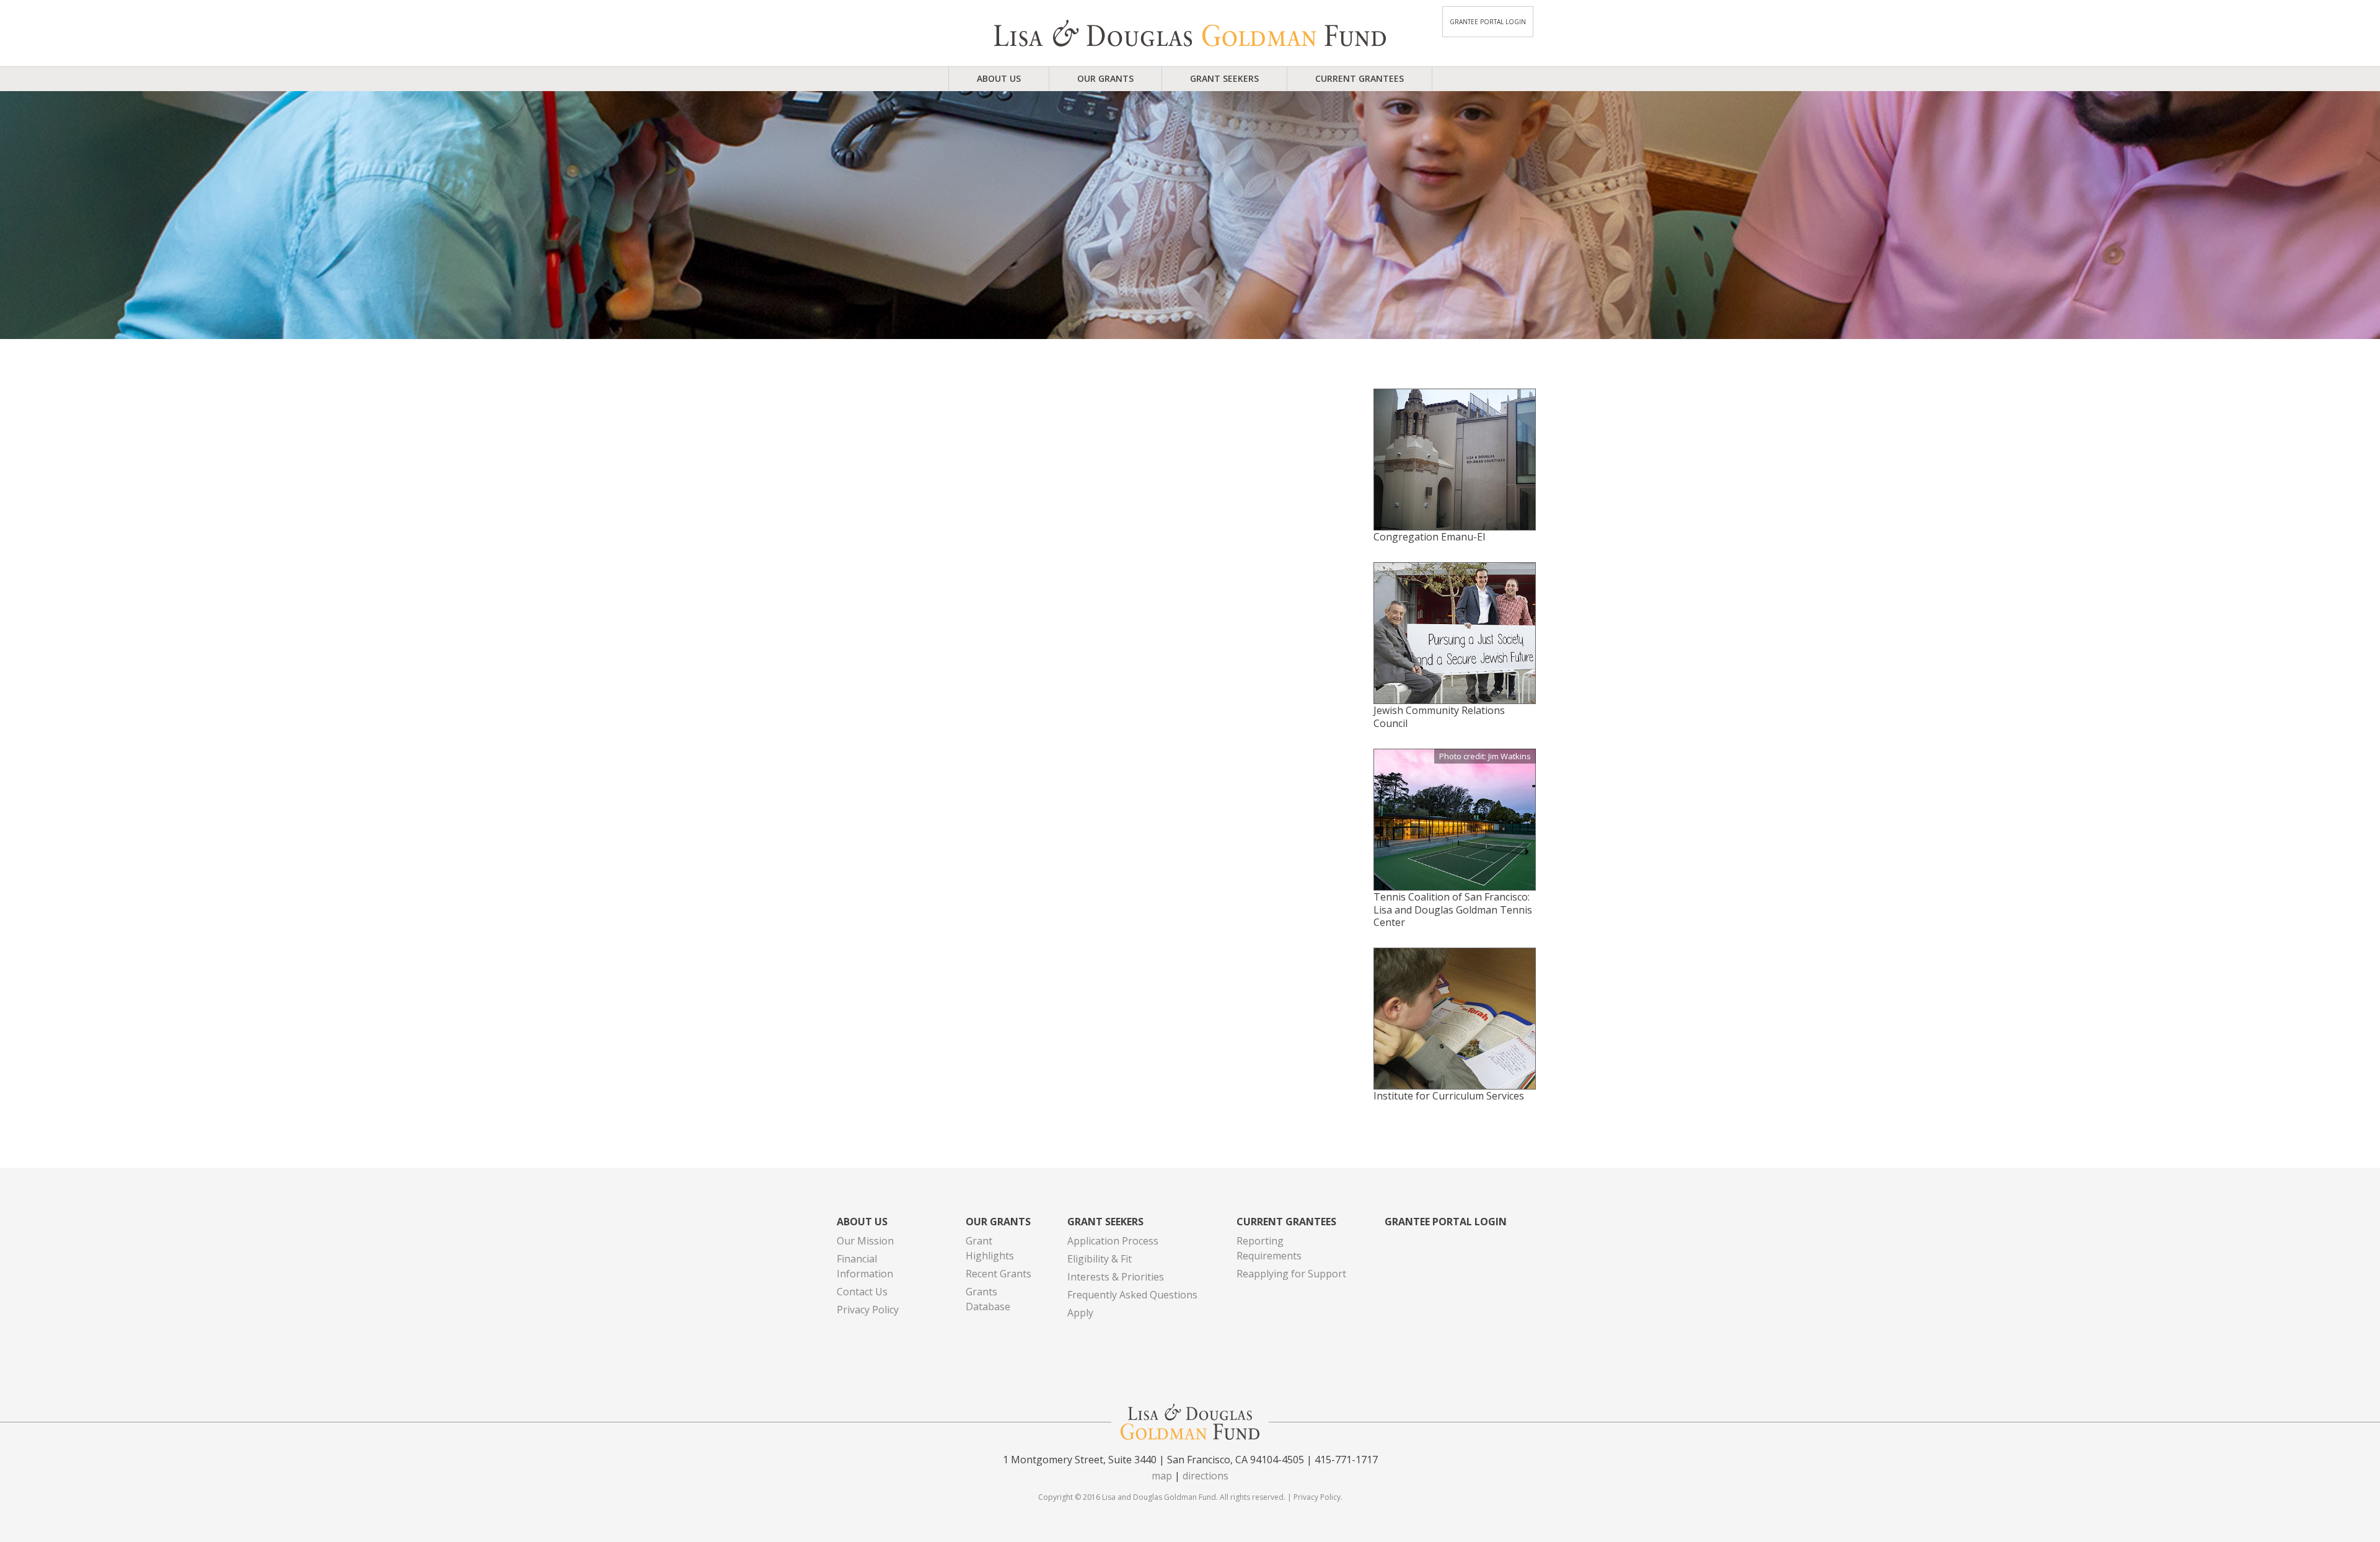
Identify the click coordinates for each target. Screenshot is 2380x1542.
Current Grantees (1360, 78)
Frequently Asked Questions (1132, 1295)
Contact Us (862, 1292)
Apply (1080, 1313)
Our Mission (865, 1241)
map (1162, 1476)
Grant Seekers (1224, 78)
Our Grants (1105, 78)
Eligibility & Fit (1100, 1259)
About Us (999, 78)
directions (1205, 1476)
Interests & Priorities (1116, 1277)
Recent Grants (998, 1274)
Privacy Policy (868, 1310)
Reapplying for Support (1291, 1274)
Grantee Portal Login (1488, 22)
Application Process (1113, 1241)
